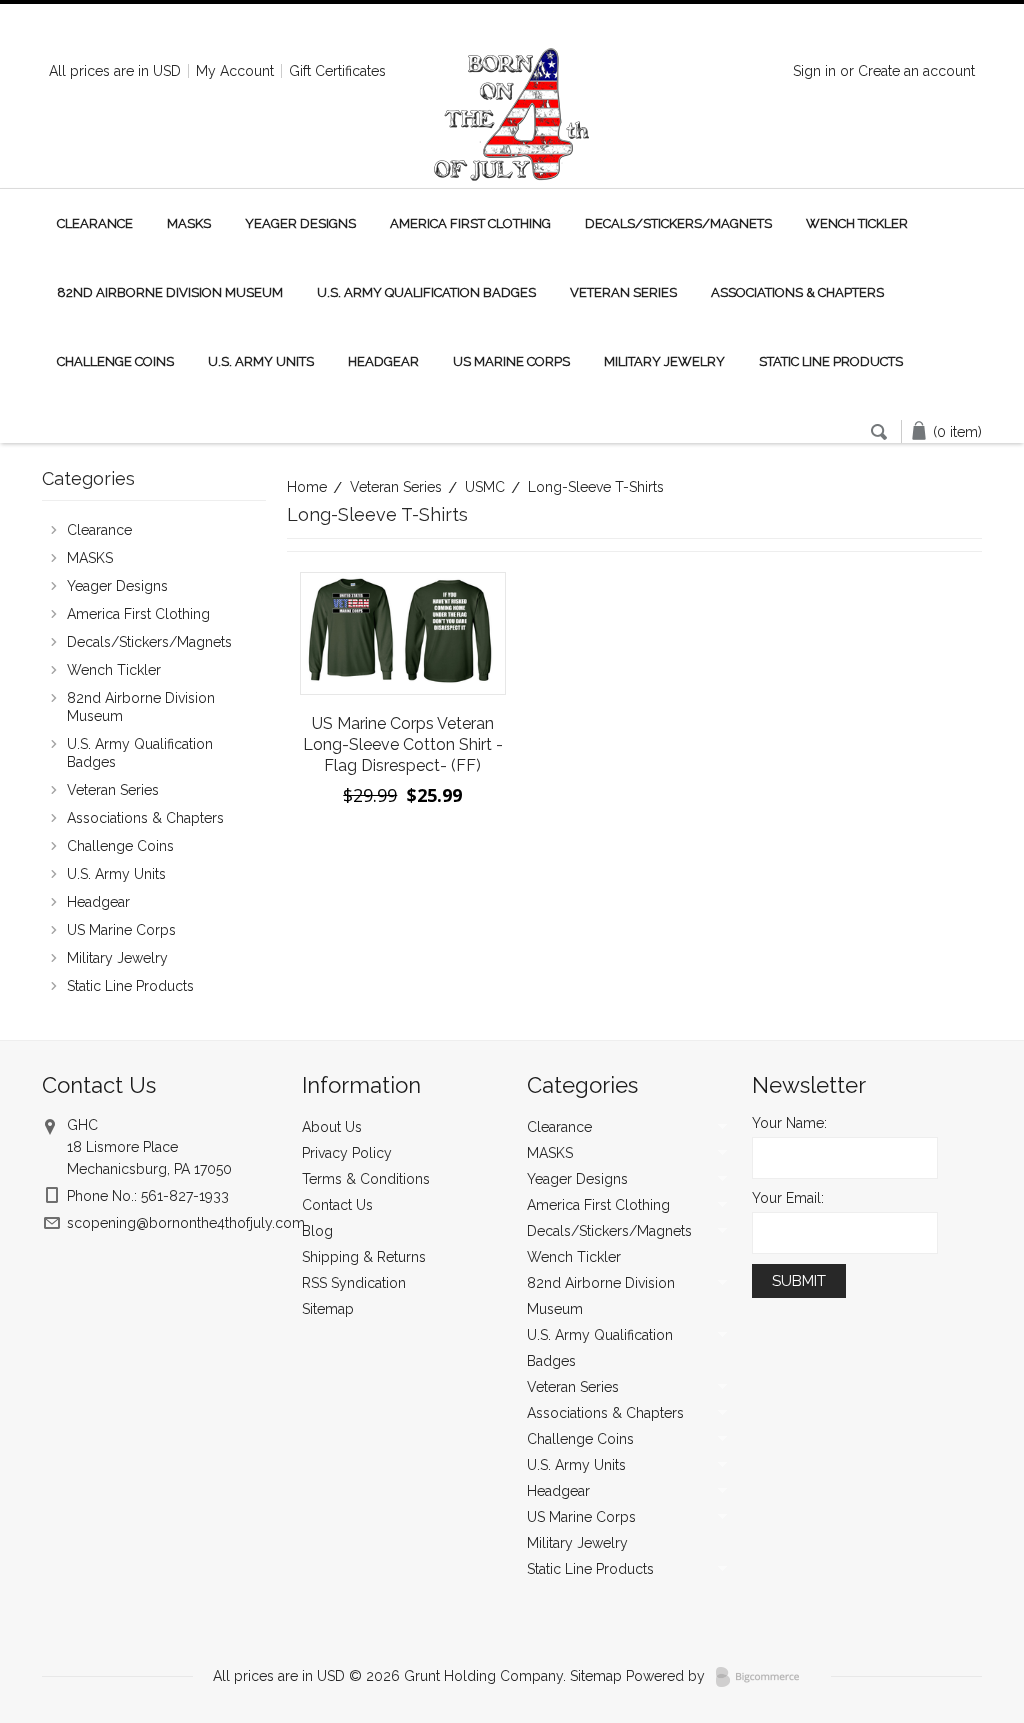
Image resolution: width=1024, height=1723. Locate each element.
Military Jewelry (664, 361)
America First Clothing (470, 223)
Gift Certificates (337, 71)
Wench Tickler (857, 223)
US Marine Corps (511, 361)
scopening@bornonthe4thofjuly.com (186, 1223)
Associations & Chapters (797, 292)
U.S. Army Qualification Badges (426, 292)
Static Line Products (831, 361)
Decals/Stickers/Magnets (678, 223)
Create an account (916, 71)
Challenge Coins (115, 361)
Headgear (383, 361)
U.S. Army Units (261, 361)
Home (307, 487)
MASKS (189, 223)
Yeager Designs (300, 223)
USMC (485, 487)
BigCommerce (763, 1677)
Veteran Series (623, 292)
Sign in (814, 71)
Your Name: (789, 1123)
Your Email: (788, 1198)
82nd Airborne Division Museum (170, 292)
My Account (235, 71)
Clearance (95, 223)
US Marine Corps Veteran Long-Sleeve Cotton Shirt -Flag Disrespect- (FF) (403, 744)
